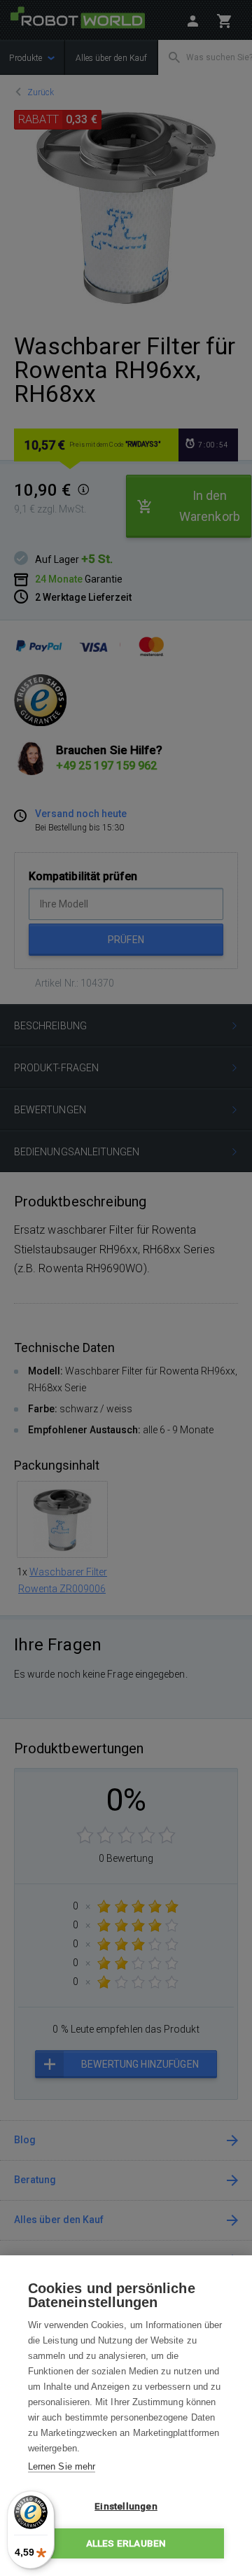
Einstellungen (126, 2506)
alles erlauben (126, 2543)
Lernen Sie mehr (62, 2466)
